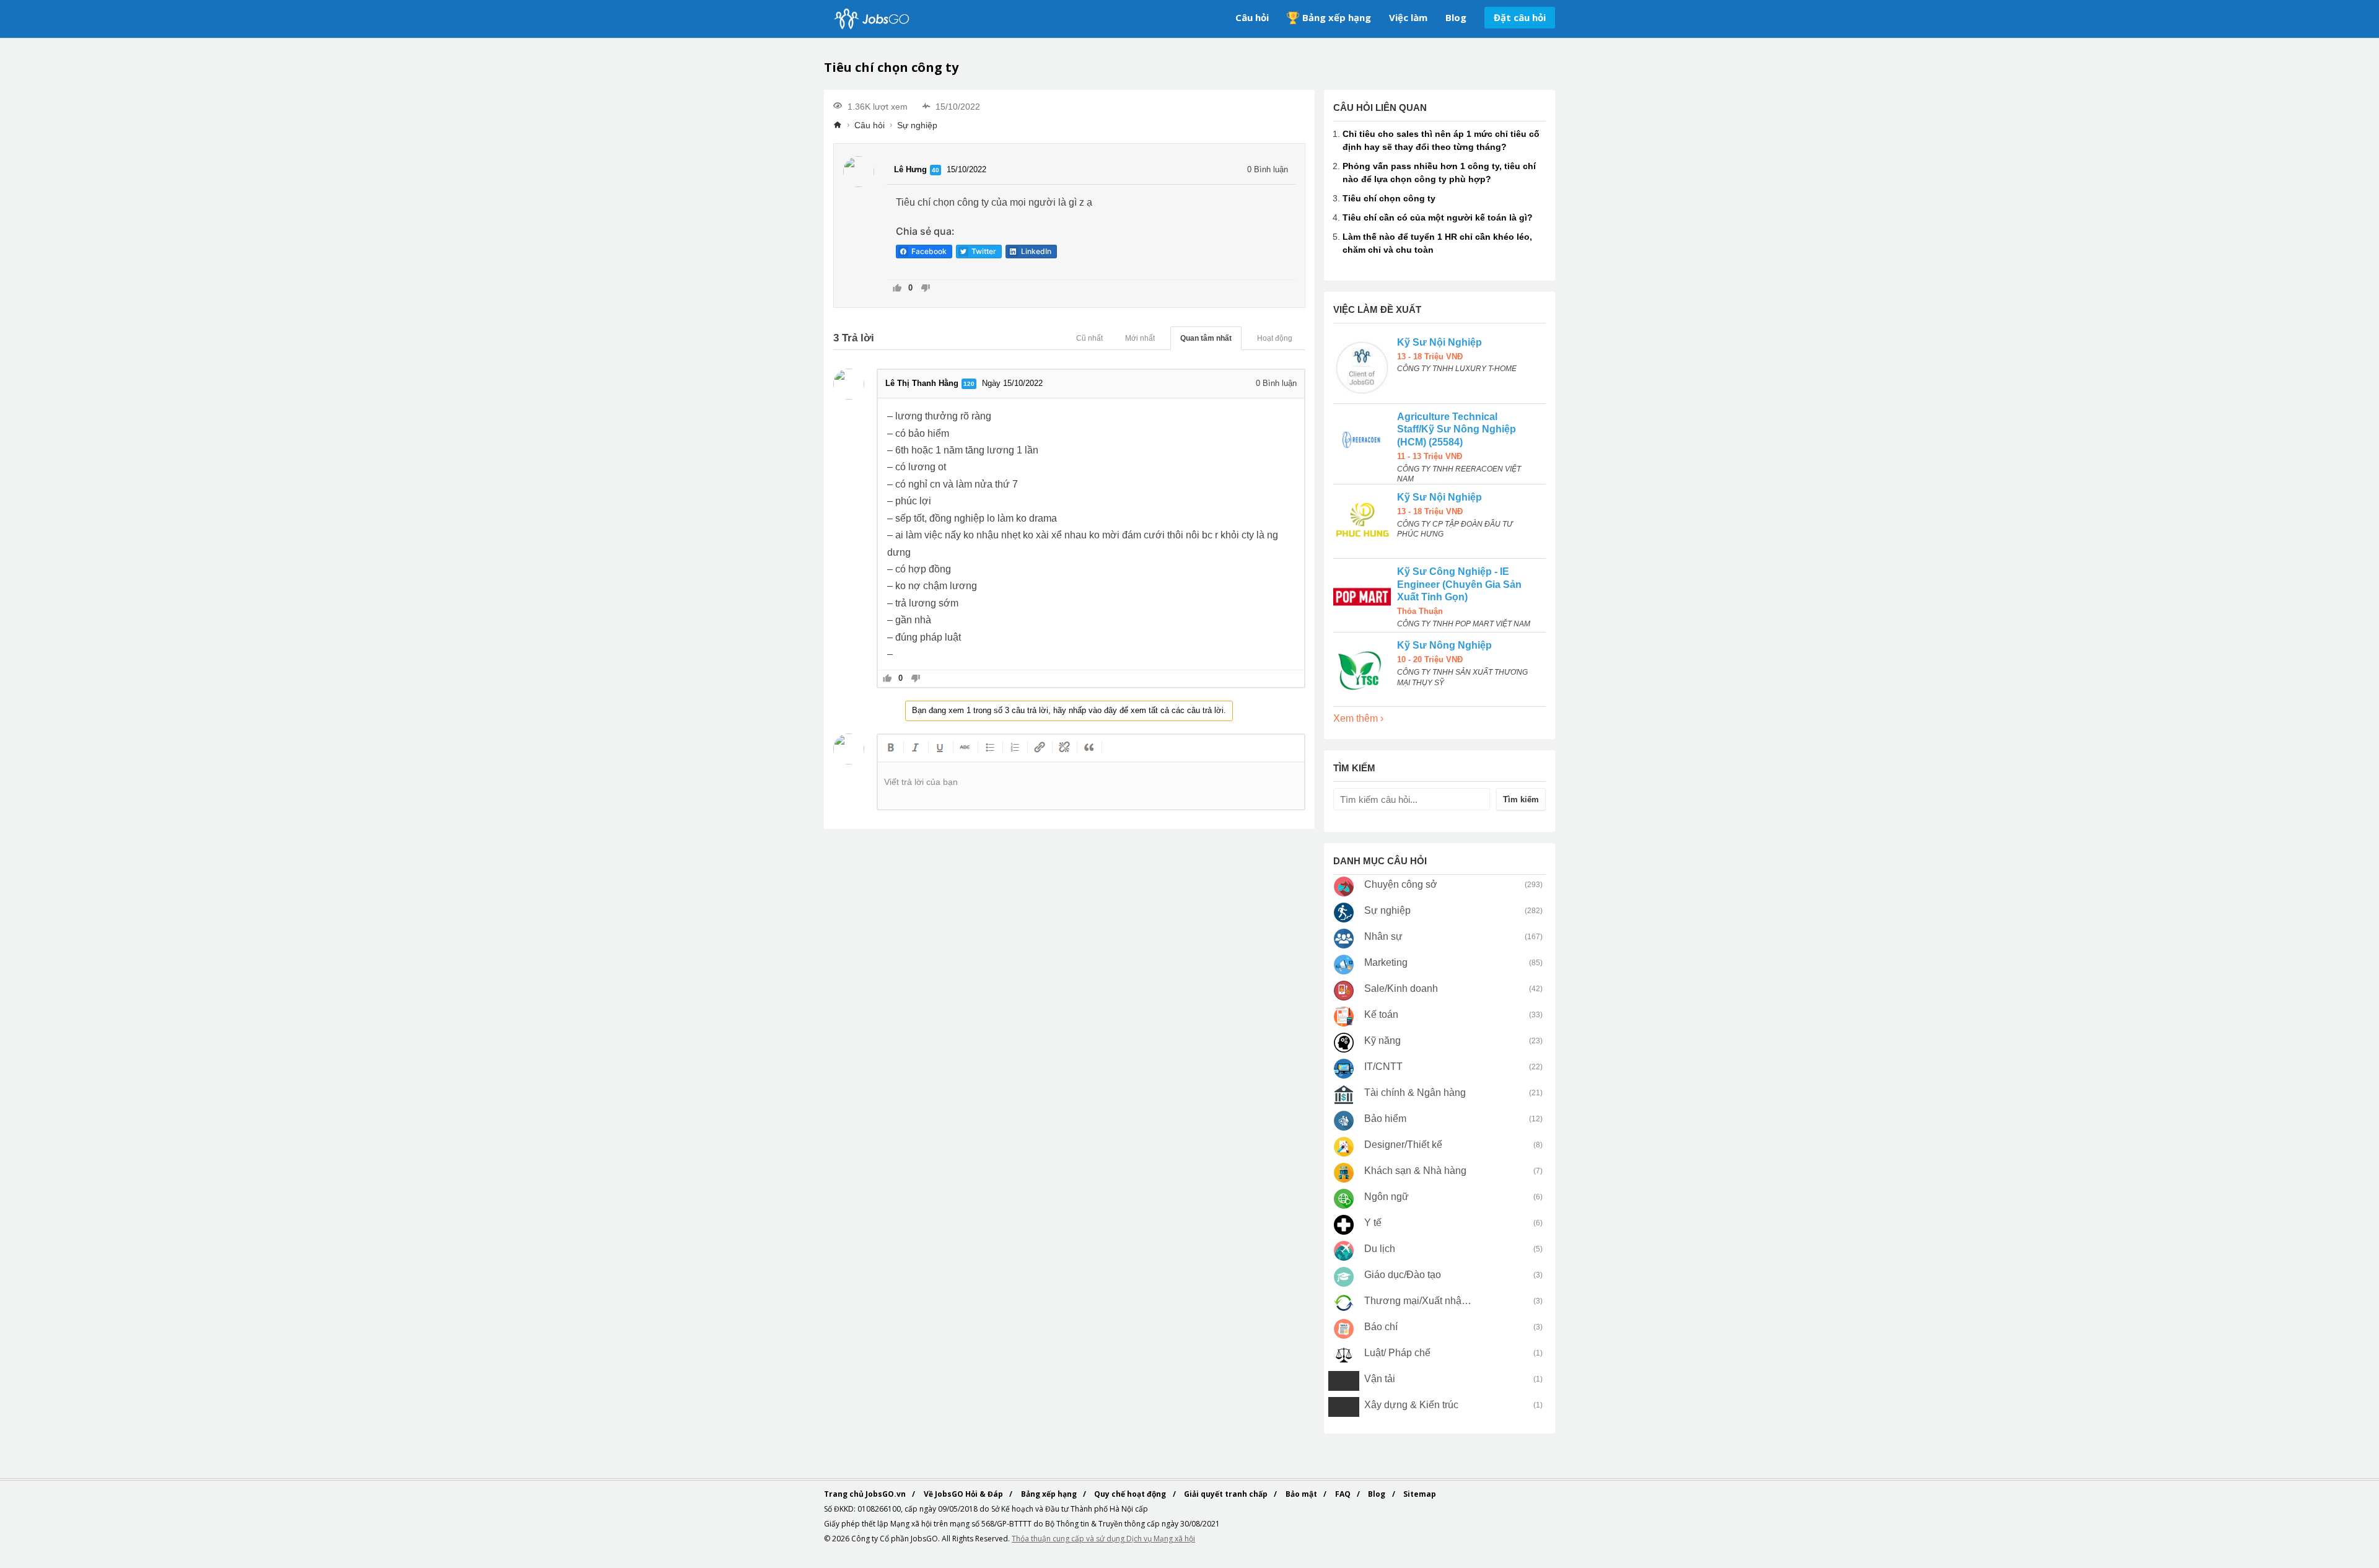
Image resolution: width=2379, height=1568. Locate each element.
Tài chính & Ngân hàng (1415, 1093)
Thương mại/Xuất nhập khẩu (1418, 1301)
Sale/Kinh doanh (1401, 988)
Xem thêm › (1358, 718)
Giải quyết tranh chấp (1227, 1494)
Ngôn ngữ (1387, 1197)
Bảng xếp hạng (1337, 17)
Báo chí (1381, 1327)
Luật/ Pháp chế (1397, 1353)
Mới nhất (1140, 338)
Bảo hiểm (1385, 1119)
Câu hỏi (1252, 17)
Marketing (1386, 962)
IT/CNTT (1383, 1067)
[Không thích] (925, 289)
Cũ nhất (1089, 338)
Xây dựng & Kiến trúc (1411, 1405)
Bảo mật (1302, 1494)
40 (935, 170)
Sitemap (1420, 1494)
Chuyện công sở (1401, 884)
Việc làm (1408, 17)
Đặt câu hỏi (1520, 17)
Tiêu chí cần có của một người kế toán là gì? (1438, 217)
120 (969, 384)
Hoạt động (1275, 338)
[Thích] (897, 289)
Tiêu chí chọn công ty (1389, 198)
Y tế (1373, 1223)
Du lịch (1380, 1249)
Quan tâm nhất (1206, 338)
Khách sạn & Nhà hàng (1415, 1171)
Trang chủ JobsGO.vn (866, 1494)
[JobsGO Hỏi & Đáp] (870, 19)
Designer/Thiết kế (1403, 1145)
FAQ (1344, 1494)
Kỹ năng (1382, 1040)
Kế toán (1381, 1014)
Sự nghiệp (917, 125)
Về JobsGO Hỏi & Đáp (964, 1494)
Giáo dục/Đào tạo (1403, 1275)
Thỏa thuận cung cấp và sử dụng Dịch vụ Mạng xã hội (1103, 1539)
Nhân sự (1383, 936)
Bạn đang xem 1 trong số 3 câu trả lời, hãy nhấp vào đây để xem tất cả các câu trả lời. (1069, 710)
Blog (1456, 17)
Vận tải (1380, 1379)
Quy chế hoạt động (1131, 1494)
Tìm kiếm (1521, 799)
